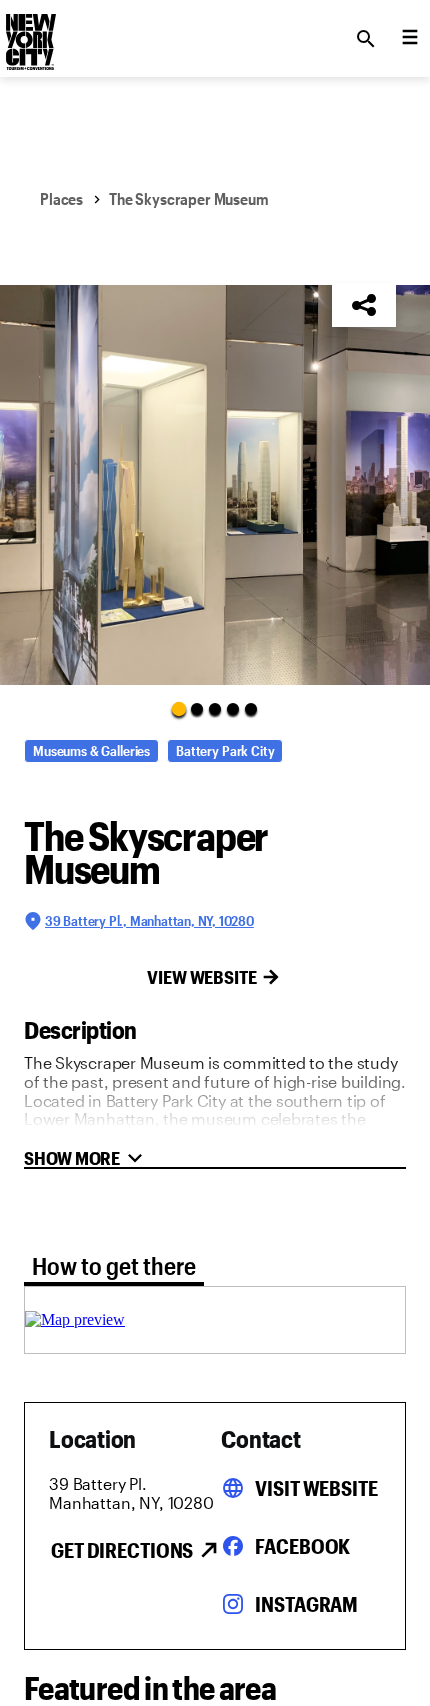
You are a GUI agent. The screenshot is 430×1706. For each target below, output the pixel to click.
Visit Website (316, 1488)
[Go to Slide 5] (251, 709)
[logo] (29, 33)
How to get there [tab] (114, 1265)
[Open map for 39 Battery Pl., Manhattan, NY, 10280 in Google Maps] (75, 1319)
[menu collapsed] (410, 39)
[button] (215, 485)
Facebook (302, 1546)
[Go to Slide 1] (179, 708)
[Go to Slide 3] (215, 709)
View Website (202, 977)
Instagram (306, 1604)
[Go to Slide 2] (197, 709)
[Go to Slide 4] (233, 709)
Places (61, 198)
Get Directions (122, 1550)
